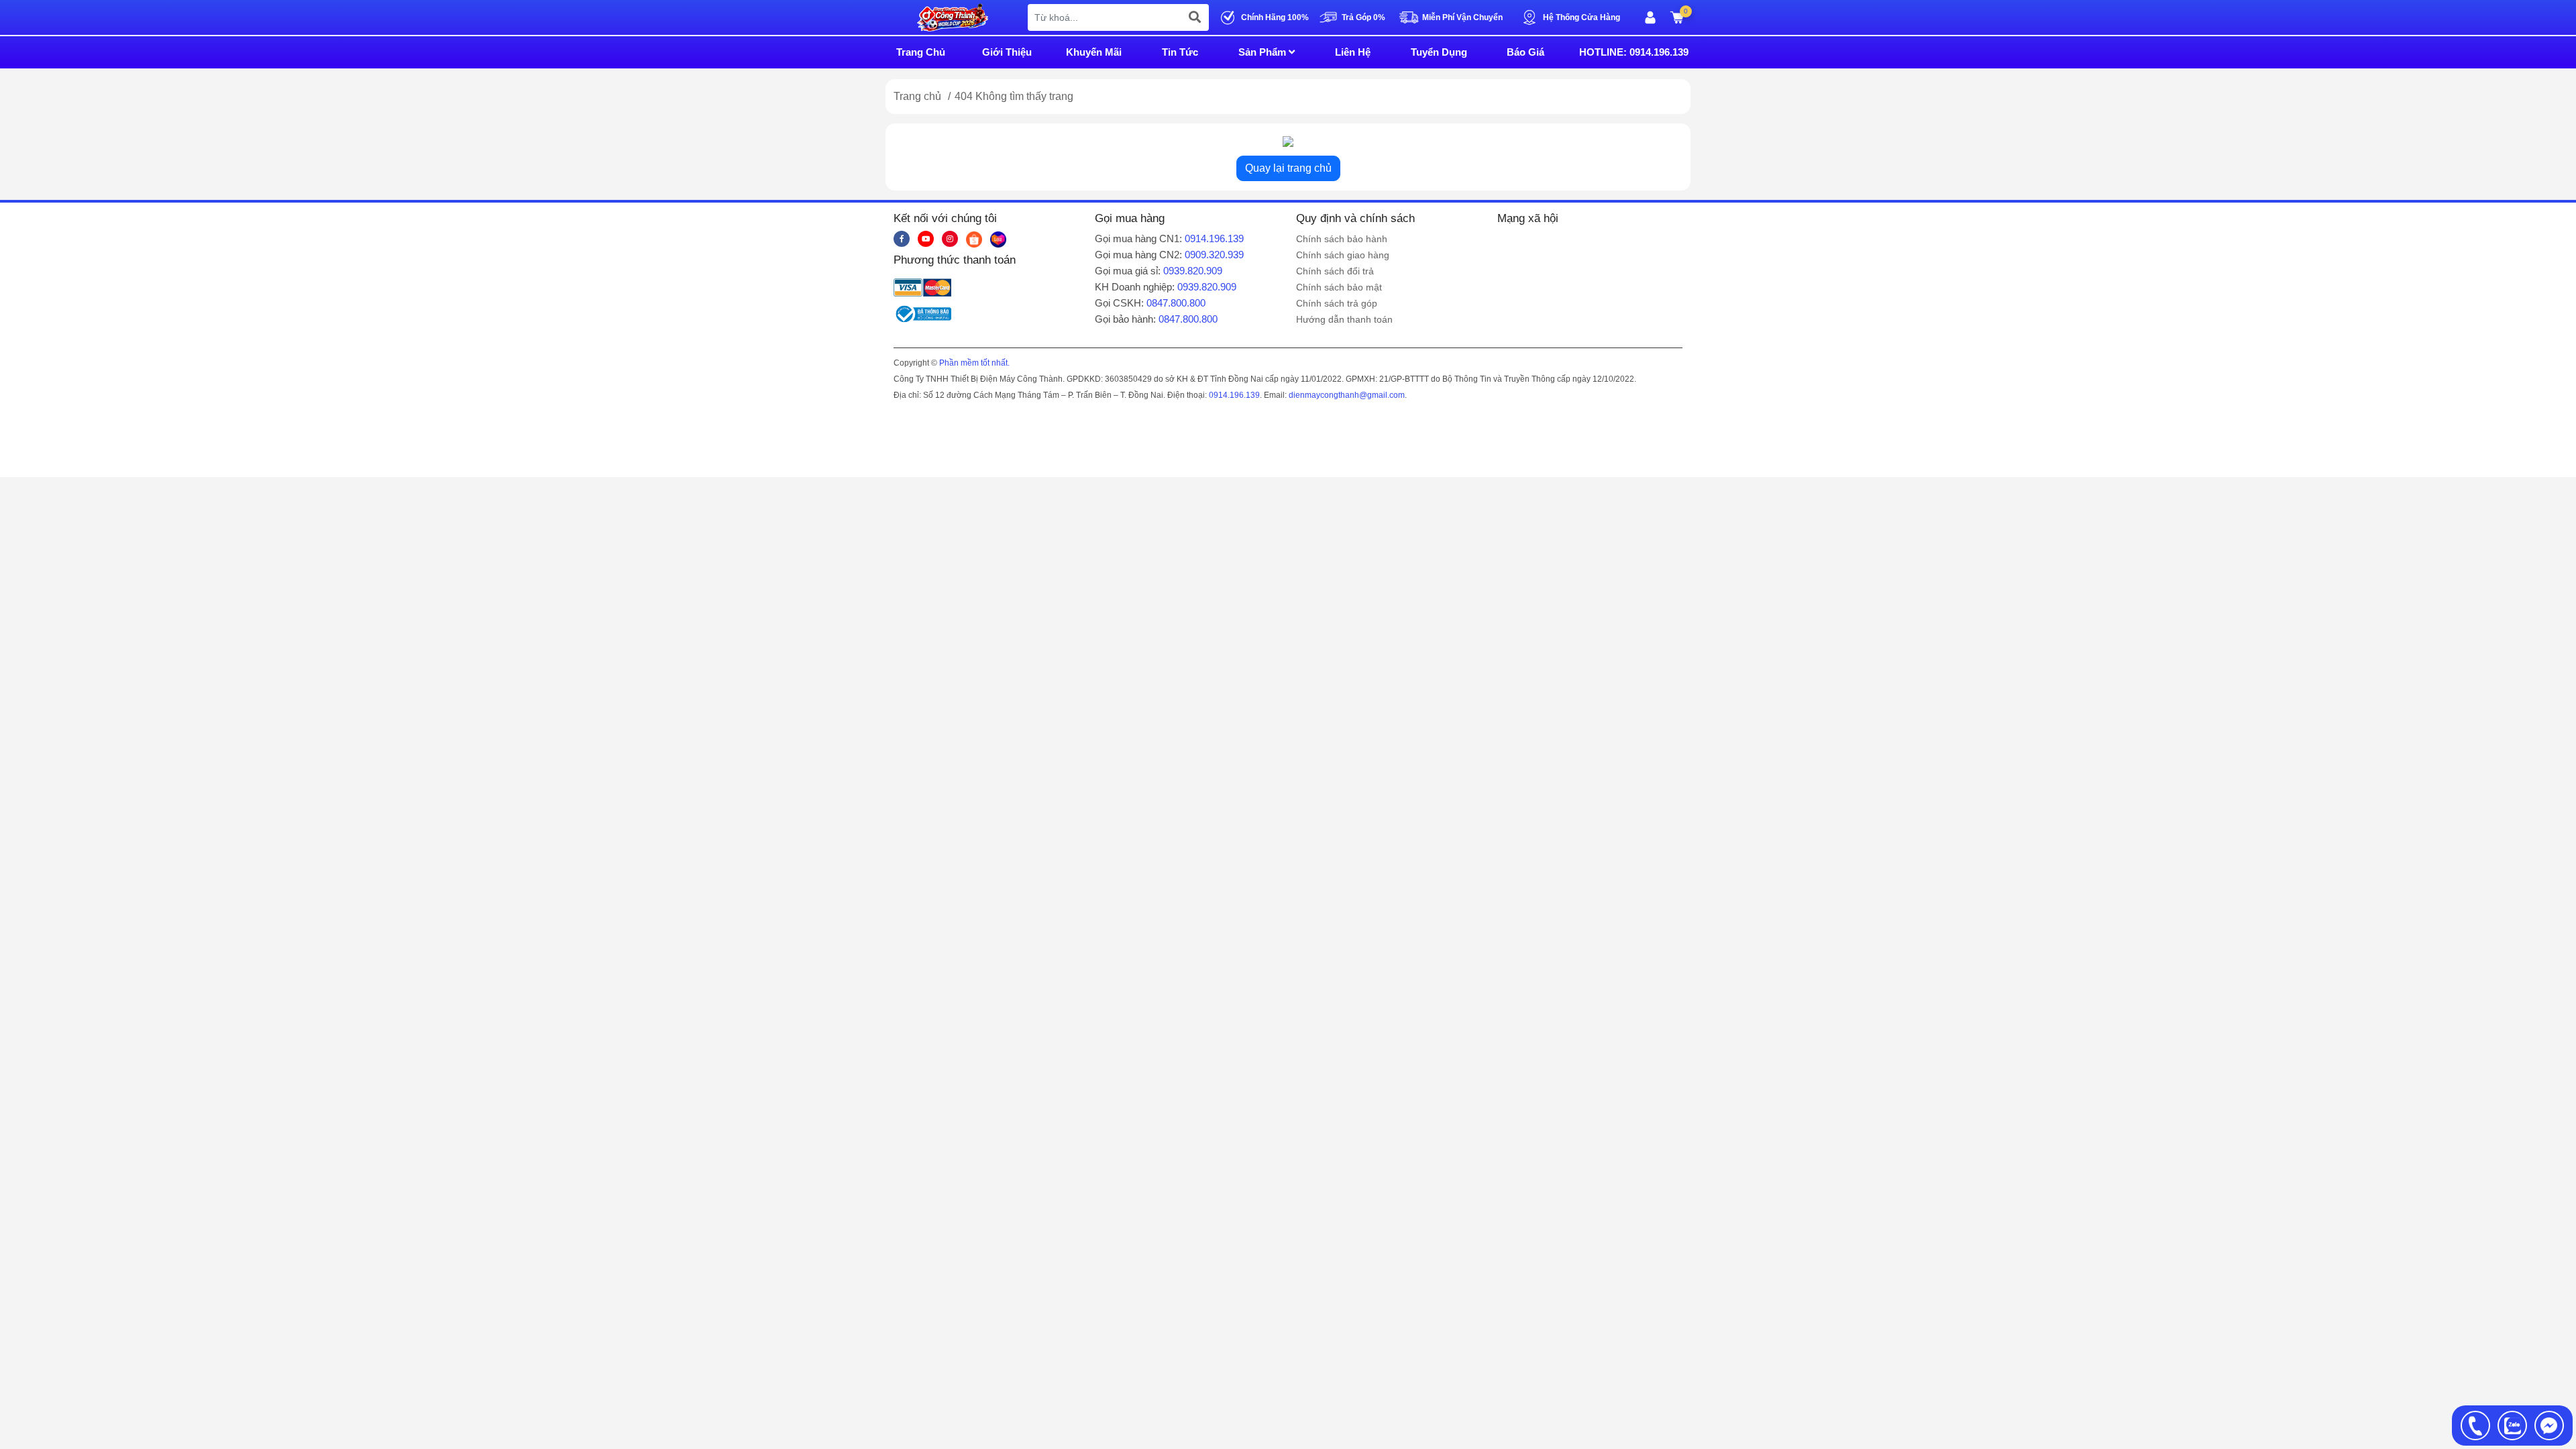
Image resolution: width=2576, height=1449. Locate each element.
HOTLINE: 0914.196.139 (1634, 52)
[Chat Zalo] (2512, 1426)
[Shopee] (974, 239)
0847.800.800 (1176, 303)
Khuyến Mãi (1094, 52)
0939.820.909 (1193, 271)
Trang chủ (917, 96)
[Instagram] (950, 239)
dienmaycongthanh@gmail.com (1347, 395)
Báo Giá (1525, 52)
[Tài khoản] (1650, 17)
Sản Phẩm (1264, 52)
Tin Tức (1180, 52)
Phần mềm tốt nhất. (974, 363)
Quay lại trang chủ (1288, 168)
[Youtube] (926, 239)
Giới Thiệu (1007, 52)
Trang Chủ (921, 52)
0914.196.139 (1214, 238)
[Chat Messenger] (2549, 1426)
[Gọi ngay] (2475, 1426)
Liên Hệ (1353, 52)
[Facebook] (902, 239)
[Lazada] (998, 239)
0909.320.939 (1214, 255)
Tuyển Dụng (1439, 52)
